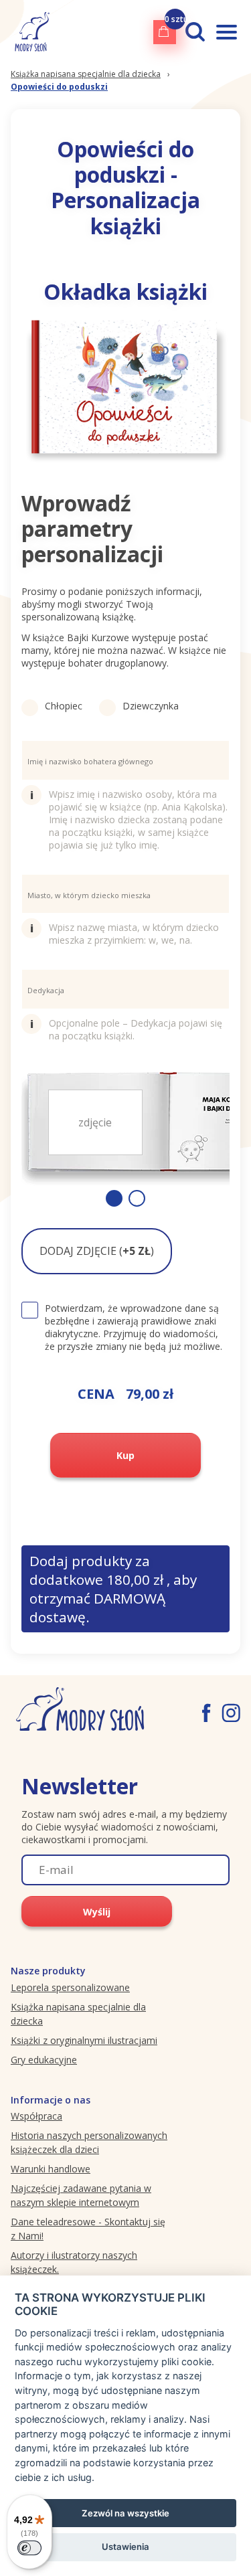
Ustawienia (125, 2547)
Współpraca (36, 2116)
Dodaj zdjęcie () (97, 1251)
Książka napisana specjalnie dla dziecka (86, 74)
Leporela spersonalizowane (70, 1987)
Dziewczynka (151, 706)
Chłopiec (64, 706)
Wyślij (97, 1912)
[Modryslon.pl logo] (30, 32)
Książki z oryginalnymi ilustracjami (84, 2040)
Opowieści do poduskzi (59, 87)
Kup (125, 1455)
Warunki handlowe (51, 2169)
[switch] (29, 2548)
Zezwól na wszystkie (125, 2513)
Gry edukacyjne (44, 2060)
